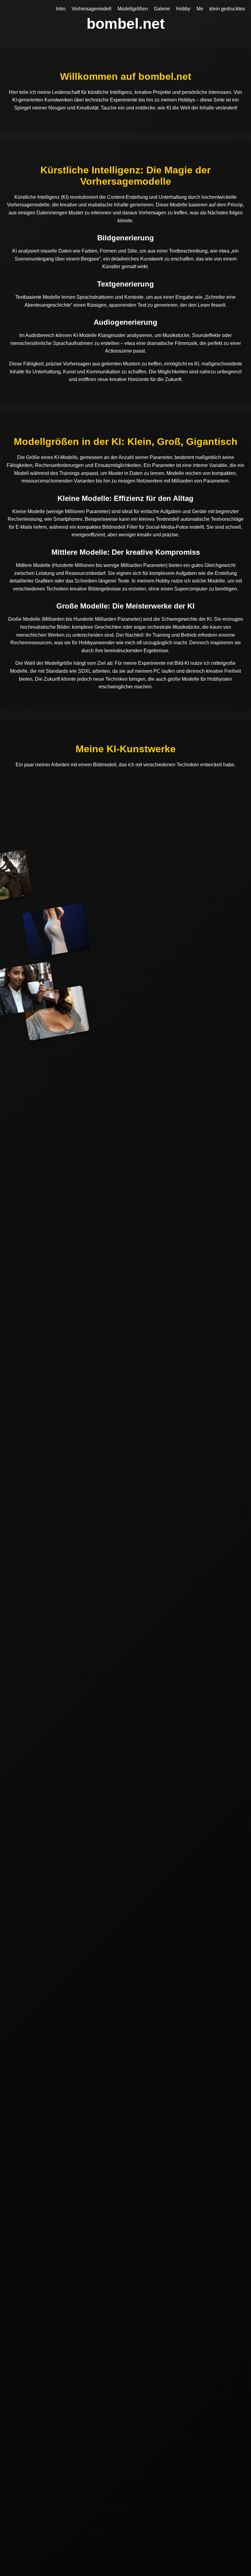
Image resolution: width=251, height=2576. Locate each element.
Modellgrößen (133, 9)
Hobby (183, 9)
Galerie (162, 9)
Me (200, 9)
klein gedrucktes (227, 9)
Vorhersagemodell (92, 9)
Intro (61, 9)
